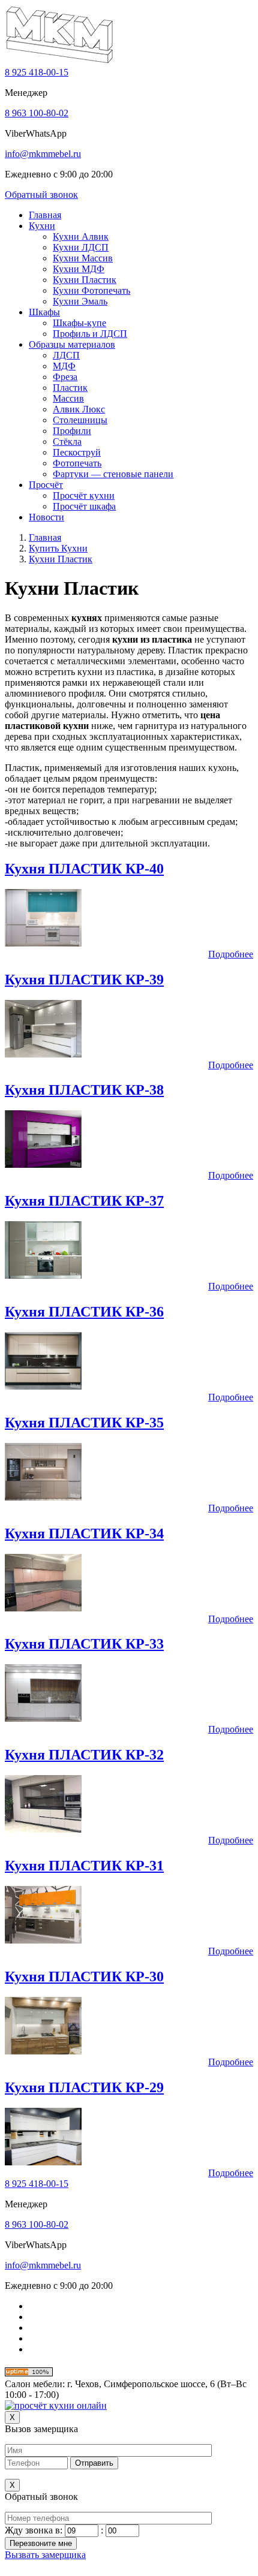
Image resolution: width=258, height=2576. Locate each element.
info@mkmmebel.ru (43, 154)
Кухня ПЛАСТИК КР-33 (84, 1644)
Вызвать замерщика (45, 2555)
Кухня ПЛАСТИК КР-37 (84, 1201)
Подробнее (231, 954)
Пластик (70, 388)
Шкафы (44, 312)
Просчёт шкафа (84, 506)
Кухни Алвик (81, 236)
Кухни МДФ (79, 269)
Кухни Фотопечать (91, 290)
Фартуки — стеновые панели (113, 474)
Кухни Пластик (85, 280)
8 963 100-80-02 (37, 113)
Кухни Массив (83, 258)
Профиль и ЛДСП (90, 334)
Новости (46, 517)
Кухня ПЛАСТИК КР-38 (84, 1090)
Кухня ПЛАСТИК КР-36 (84, 1312)
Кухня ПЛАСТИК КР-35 (84, 1423)
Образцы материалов (72, 344)
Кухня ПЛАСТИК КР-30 (84, 1977)
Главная (45, 215)
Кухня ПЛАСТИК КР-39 (84, 980)
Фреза (65, 377)
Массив (68, 398)
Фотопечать (77, 463)
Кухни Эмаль (80, 301)
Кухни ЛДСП (81, 247)
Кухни (42, 226)
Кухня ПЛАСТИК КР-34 (84, 1533)
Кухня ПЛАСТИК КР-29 (84, 2087)
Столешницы (80, 420)
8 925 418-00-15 (37, 72)
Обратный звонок (41, 195)
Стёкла (67, 442)
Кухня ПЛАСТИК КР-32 (84, 1755)
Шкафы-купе (79, 323)
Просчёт (46, 485)
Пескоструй (77, 452)
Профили (72, 431)
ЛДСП (66, 355)
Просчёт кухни (84, 495)
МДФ (64, 366)
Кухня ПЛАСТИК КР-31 (84, 1866)
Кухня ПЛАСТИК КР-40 (84, 869)
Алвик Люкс (79, 409)
